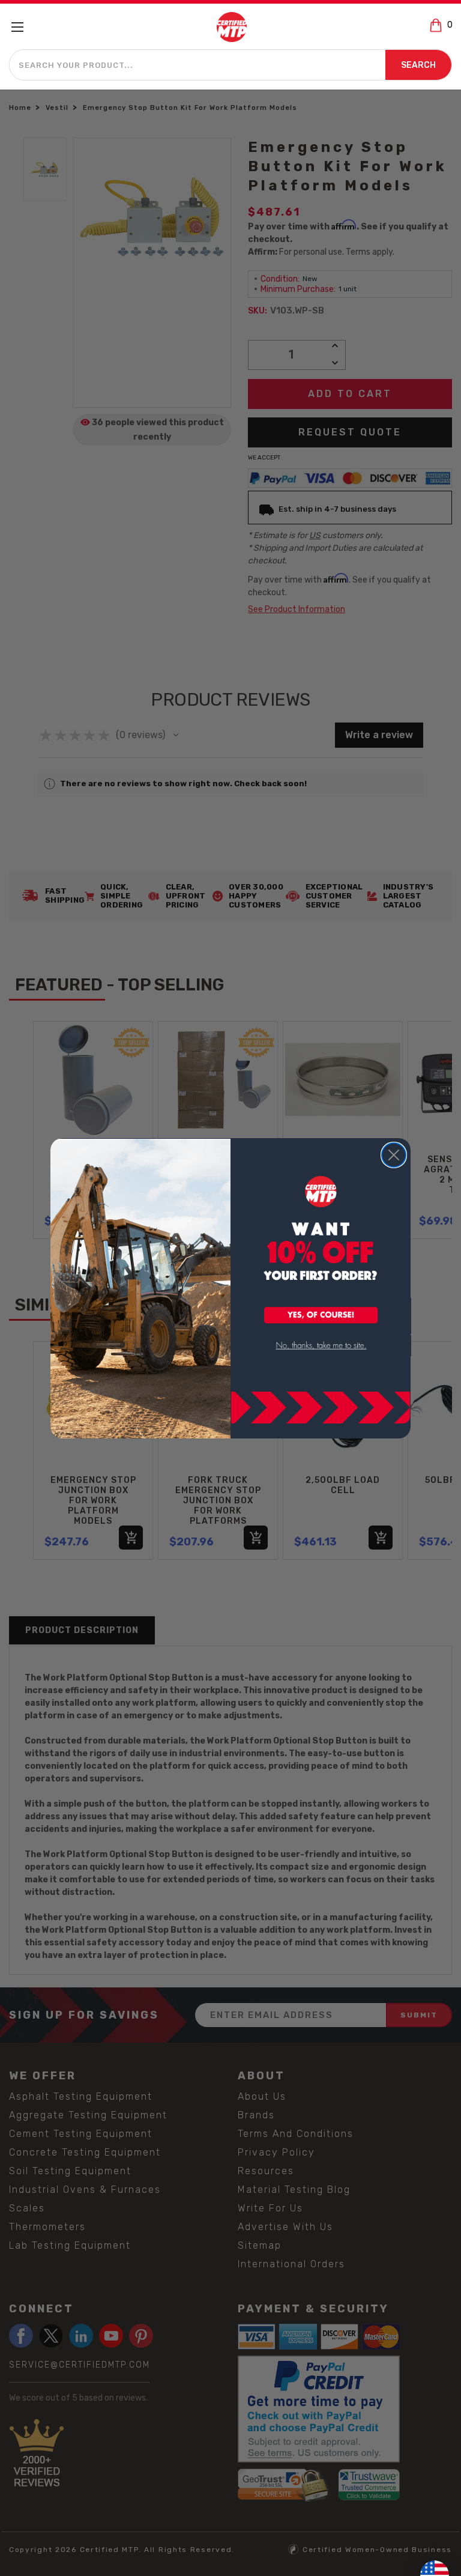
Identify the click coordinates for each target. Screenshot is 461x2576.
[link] (321, 1346)
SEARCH (418, 65)
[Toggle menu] (23, 27)
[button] (321, 1316)
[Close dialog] (394, 1155)
